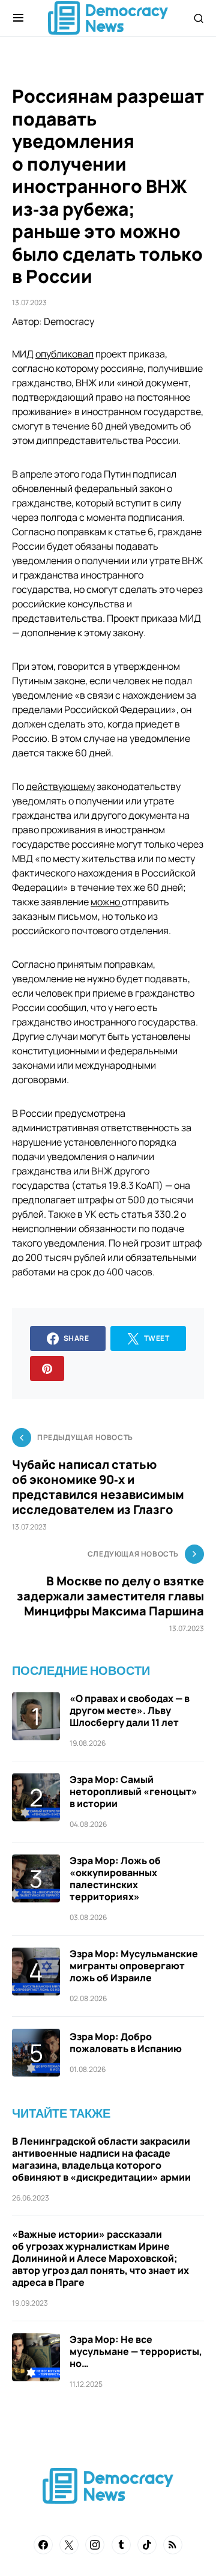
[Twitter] (69, 2545)
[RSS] (173, 2545)
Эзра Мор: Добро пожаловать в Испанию (126, 2043)
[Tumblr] (121, 2545)
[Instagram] (95, 2545)
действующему (60, 786)
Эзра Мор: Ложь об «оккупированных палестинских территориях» (115, 1879)
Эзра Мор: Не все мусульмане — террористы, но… (136, 2351)
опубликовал (64, 354)
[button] (18, 18)
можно (106, 902)
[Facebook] (43, 2545)
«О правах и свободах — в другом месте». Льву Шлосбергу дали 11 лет (130, 1710)
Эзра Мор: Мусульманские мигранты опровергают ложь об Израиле (134, 1966)
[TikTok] (147, 2545)
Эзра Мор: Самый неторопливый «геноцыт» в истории (133, 1791)
